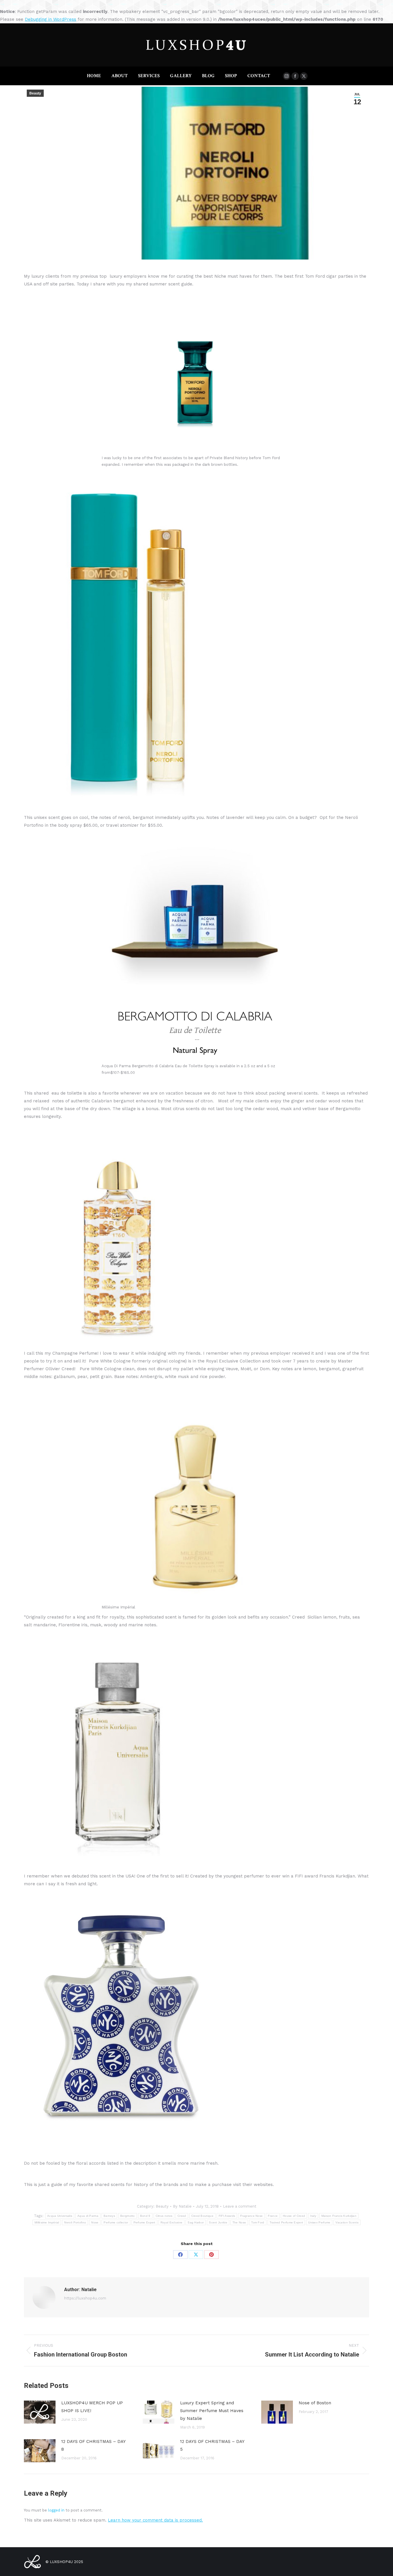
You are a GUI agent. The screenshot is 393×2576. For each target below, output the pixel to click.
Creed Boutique (202, 2216)
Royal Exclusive (172, 2222)
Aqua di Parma (88, 2216)
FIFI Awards (227, 2216)
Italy (313, 2216)
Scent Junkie (218, 2222)
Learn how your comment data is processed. (155, 2520)
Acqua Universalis (60, 2216)
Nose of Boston (315, 2403)
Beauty (35, 93)
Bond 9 (145, 2216)
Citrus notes (164, 2216)
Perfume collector (116, 2222)
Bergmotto (128, 2216)
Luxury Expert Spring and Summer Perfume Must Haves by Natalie (212, 2411)
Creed (182, 2216)
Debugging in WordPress (50, 19)
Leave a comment (240, 2206)
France (273, 2216)
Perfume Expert (144, 2222)
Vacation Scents (347, 2222)
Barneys (109, 2216)
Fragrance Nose (251, 2216)
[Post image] (40, 2412)
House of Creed (294, 2216)
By (182, 2206)
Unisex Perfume (319, 2222)
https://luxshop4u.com (85, 2298)
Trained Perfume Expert (286, 2222)
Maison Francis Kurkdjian (339, 2216)
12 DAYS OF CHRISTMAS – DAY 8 (93, 2445)
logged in (56, 2510)
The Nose (239, 2222)
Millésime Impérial (47, 2222)
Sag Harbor (196, 2222)
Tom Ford (258, 2222)
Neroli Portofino (75, 2222)
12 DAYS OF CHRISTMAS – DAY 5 (212, 2445)
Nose (95, 2222)
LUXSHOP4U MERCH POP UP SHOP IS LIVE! (92, 2407)
